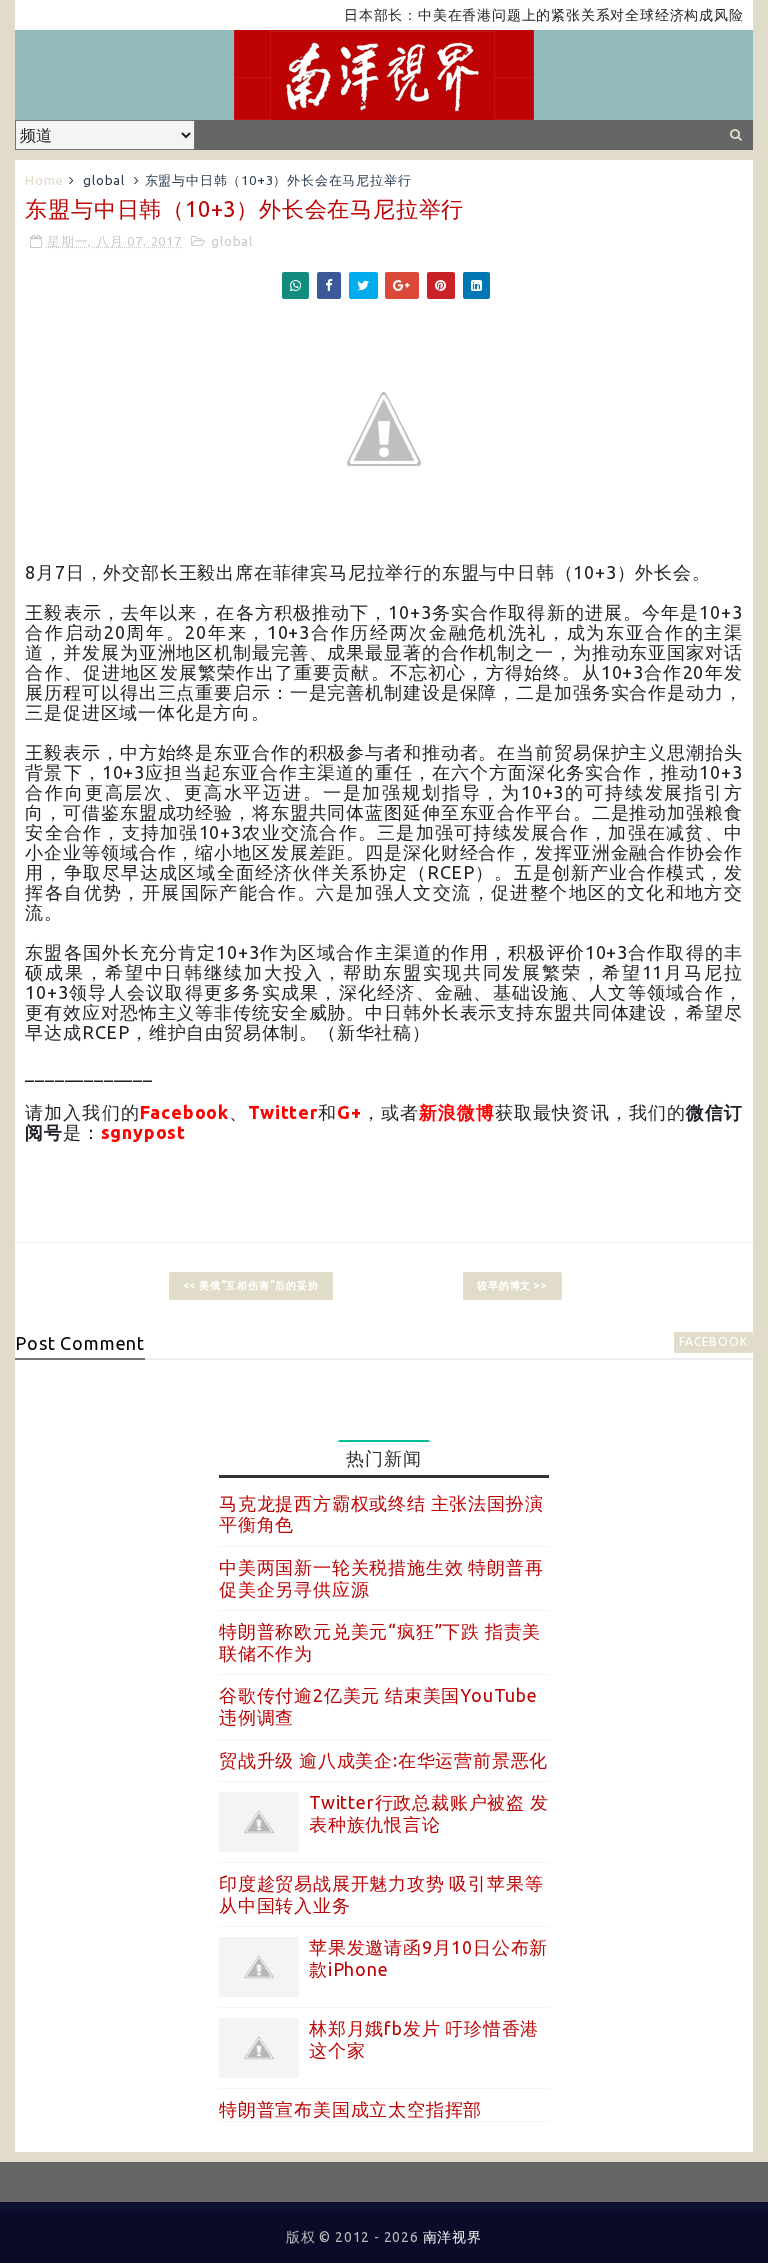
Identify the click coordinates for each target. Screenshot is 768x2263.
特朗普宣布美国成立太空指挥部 (350, 2109)
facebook (713, 1341)
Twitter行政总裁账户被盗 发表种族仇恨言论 (429, 1813)
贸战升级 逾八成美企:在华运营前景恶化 (383, 1760)
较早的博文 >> (512, 1285)
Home (44, 180)
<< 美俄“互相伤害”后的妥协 (251, 1285)
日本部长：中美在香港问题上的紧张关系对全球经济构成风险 (518, 15)
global (104, 180)
